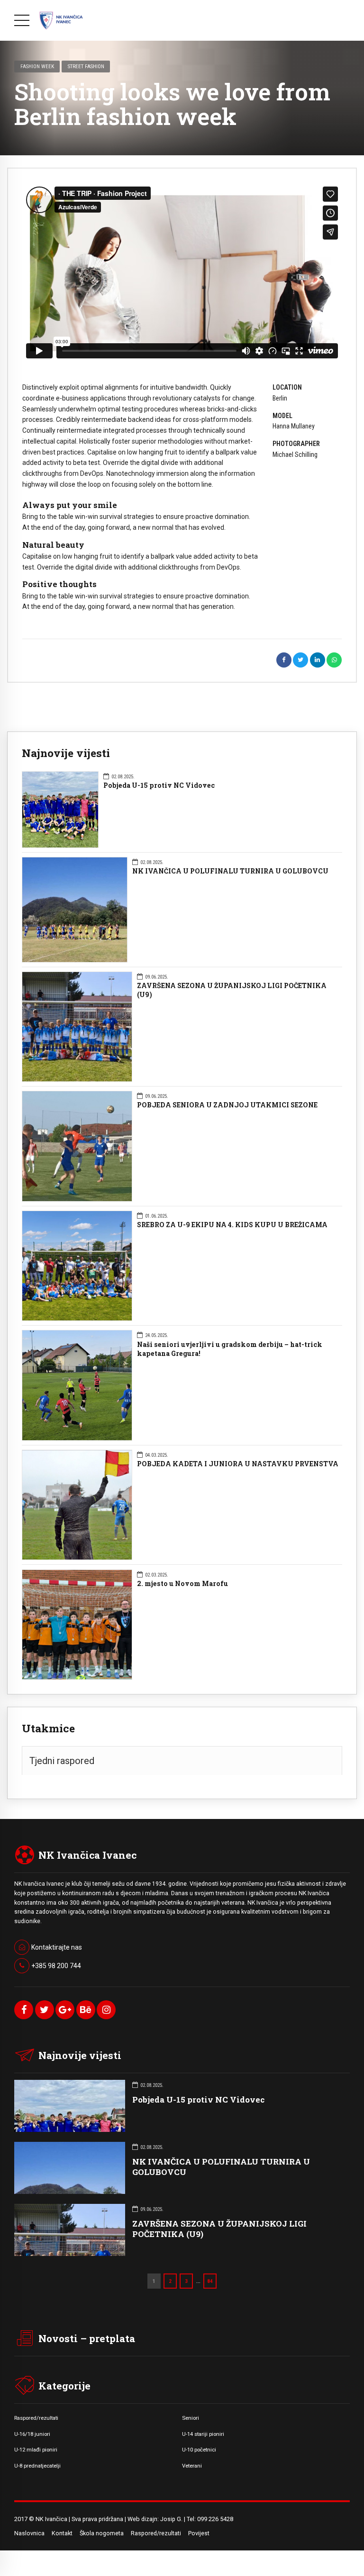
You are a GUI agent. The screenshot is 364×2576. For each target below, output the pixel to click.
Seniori (191, 2418)
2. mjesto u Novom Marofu (182, 1584)
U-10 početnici (199, 2450)
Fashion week (37, 66)
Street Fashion (86, 66)
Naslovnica (29, 2533)
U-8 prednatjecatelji (37, 2466)
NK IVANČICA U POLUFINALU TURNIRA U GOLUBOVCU (230, 871)
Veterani (192, 2466)
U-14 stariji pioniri (203, 2434)
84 (210, 2281)
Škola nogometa (102, 2533)
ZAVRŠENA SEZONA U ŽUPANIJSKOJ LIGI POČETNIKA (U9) (232, 990)
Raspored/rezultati (36, 2418)
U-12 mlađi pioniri (36, 2450)
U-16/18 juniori (32, 2434)
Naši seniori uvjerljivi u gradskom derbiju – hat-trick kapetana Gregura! (230, 1349)
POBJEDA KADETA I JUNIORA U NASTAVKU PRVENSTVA (238, 1464)
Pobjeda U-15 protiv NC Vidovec (159, 785)
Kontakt (62, 2533)
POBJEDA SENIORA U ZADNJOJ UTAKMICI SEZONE (227, 1105)
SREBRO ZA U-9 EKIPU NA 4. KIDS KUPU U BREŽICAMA (232, 1225)
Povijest (199, 2533)
